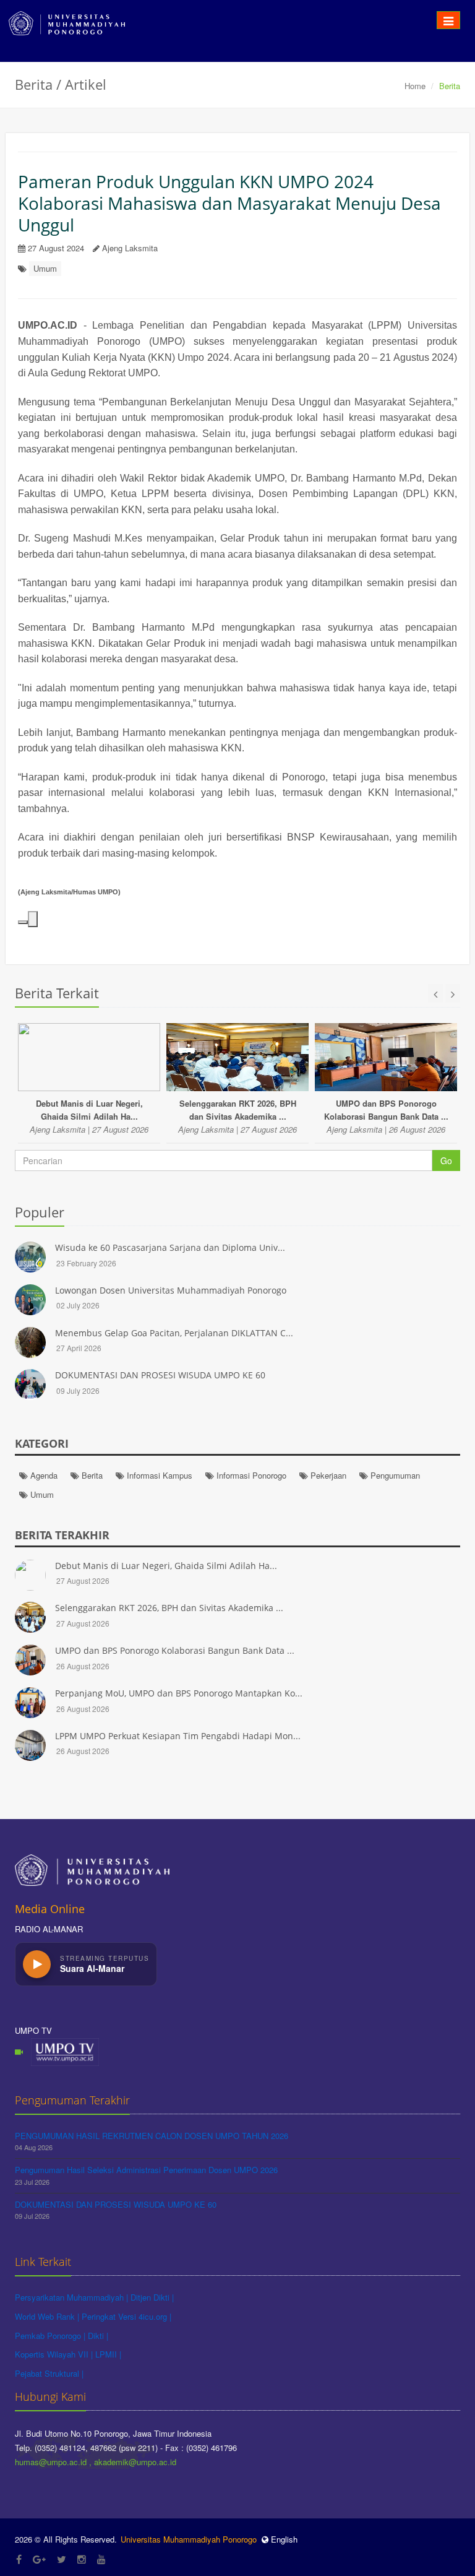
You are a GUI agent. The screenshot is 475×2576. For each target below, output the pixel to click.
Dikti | (98, 2336)
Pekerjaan (327, 1475)
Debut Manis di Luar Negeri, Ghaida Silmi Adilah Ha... (166, 1566)
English (283, 2539)
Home (415, 86)
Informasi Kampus (158, 1475)
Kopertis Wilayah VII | (55, 2354)
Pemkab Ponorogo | (51, 2336)
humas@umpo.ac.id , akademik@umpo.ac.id (96, 2462)
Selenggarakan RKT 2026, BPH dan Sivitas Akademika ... (169, 1608)
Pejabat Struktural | (49, 2373)
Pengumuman (394, 1475)
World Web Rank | (48, 2316)
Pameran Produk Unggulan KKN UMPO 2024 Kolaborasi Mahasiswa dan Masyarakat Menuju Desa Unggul (229, 203)
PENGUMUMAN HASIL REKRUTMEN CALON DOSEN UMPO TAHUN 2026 (152, 2136)
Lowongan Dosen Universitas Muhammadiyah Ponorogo (171, 1290)
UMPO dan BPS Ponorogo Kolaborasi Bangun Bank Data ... (175, 1650)
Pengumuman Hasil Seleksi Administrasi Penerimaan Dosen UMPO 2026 (146, 2170)
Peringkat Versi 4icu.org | (126, 2316)
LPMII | (108, 2354)
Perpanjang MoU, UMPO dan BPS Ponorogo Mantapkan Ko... (179, 1693)
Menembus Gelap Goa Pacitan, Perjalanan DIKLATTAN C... (174, 1333)
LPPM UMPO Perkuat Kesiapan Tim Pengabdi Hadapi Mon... (178, 1736)
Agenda (43, 1475)
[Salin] (23, 922)
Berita (91, 1475)
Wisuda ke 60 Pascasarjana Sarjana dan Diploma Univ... (170, 1247)
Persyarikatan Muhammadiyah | (73, 2297)
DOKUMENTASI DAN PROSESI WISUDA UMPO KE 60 (160, 1375)
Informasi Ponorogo (250, 1475)
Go (446, 1160)
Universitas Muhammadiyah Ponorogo (189, 2539)
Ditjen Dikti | (152, 2297)
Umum (45, 268)
